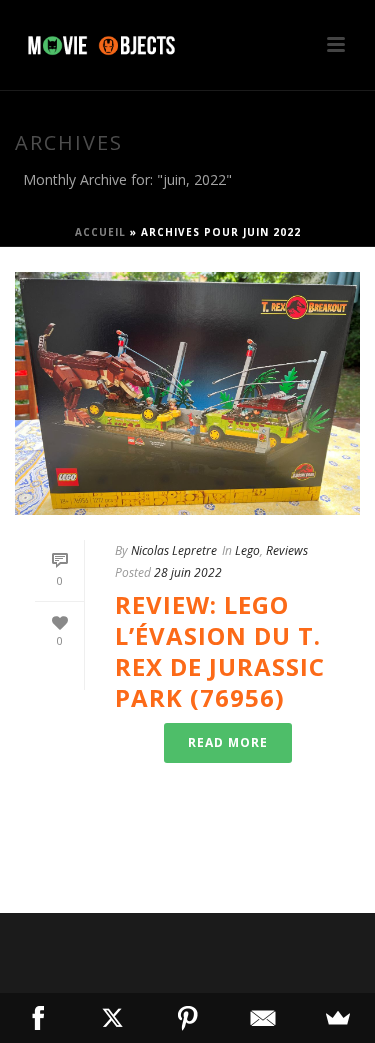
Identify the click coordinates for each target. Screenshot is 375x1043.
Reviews (287, 550)
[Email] (262, 1018)
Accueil (100, 232)
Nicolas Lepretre (174, 550)
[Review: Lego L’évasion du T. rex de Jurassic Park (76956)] (187, 393)
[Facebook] (37, 1018)
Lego (247, 550)
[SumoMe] (337, 1018)
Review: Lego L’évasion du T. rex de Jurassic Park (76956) (220, 651)
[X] (112, 1018)
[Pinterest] (187, 1018)
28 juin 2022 (188, 572)
